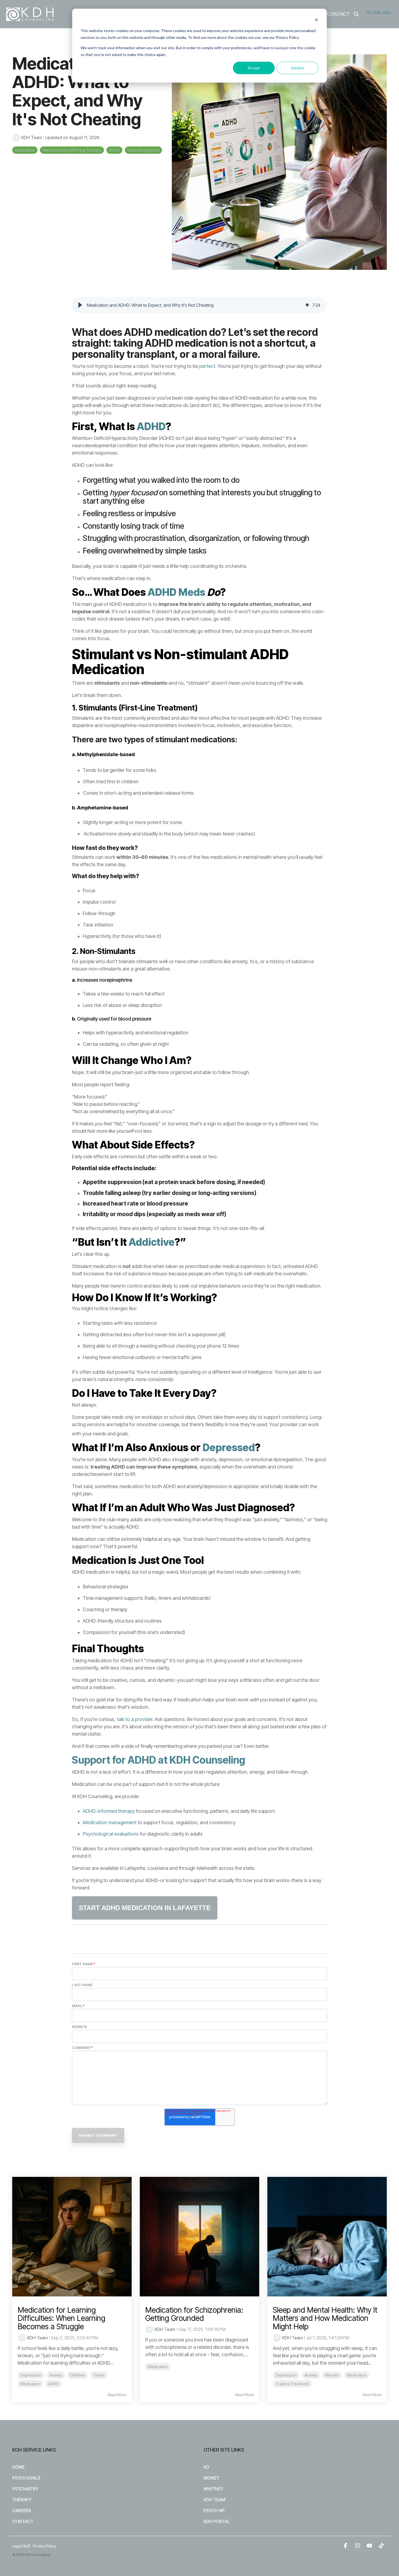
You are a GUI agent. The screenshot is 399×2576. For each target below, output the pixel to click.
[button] (80, 305)
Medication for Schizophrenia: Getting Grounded (194, 2314)
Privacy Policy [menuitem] (45, 2546)
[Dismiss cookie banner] (316, 21)
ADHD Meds (176, 592)
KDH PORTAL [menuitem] (217, 2521)
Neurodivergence (143, 150)
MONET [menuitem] (211, 2478)
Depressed (229, 1447)
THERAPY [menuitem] (22, 2500)
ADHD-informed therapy (109, 1811)
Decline (298, 68)
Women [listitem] (332, 2375)
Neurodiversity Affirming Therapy (72, 150)
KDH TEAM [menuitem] (214, 2500)
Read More (117, 2395)
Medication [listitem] (30, 2384)
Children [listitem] (77, 2375)
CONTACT (338, 14)
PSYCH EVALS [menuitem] (26, 2478)
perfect (207, 366)
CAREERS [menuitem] (22, 2511)
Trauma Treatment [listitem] (292, 2384)
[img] (307, 305)
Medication (25, 150)
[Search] (356, 14)
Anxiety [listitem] (56, 2375)
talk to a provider (135, 1719)
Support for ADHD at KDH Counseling (159, 1760)
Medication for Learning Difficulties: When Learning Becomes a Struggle (61, 2318)
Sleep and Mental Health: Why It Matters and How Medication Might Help (325, 2318)
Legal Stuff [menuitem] (21, 2546)
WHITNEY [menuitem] (213, 2489)
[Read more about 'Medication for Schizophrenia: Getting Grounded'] (199, 2237)
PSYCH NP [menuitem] (214, 2511)
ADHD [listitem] (53, 2384)
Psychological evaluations (111, 1834)
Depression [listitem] (31, 2375)
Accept (254, 68)
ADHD (114, 150)
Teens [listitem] (99, 2375)
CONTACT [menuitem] (23, 2521)
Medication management (110, 1822)
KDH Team (32, 137)
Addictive (152, 1242)
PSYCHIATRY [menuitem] (25, 2489)
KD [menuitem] (206, 2467)
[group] (199, 305)
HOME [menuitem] (18, 2467)
